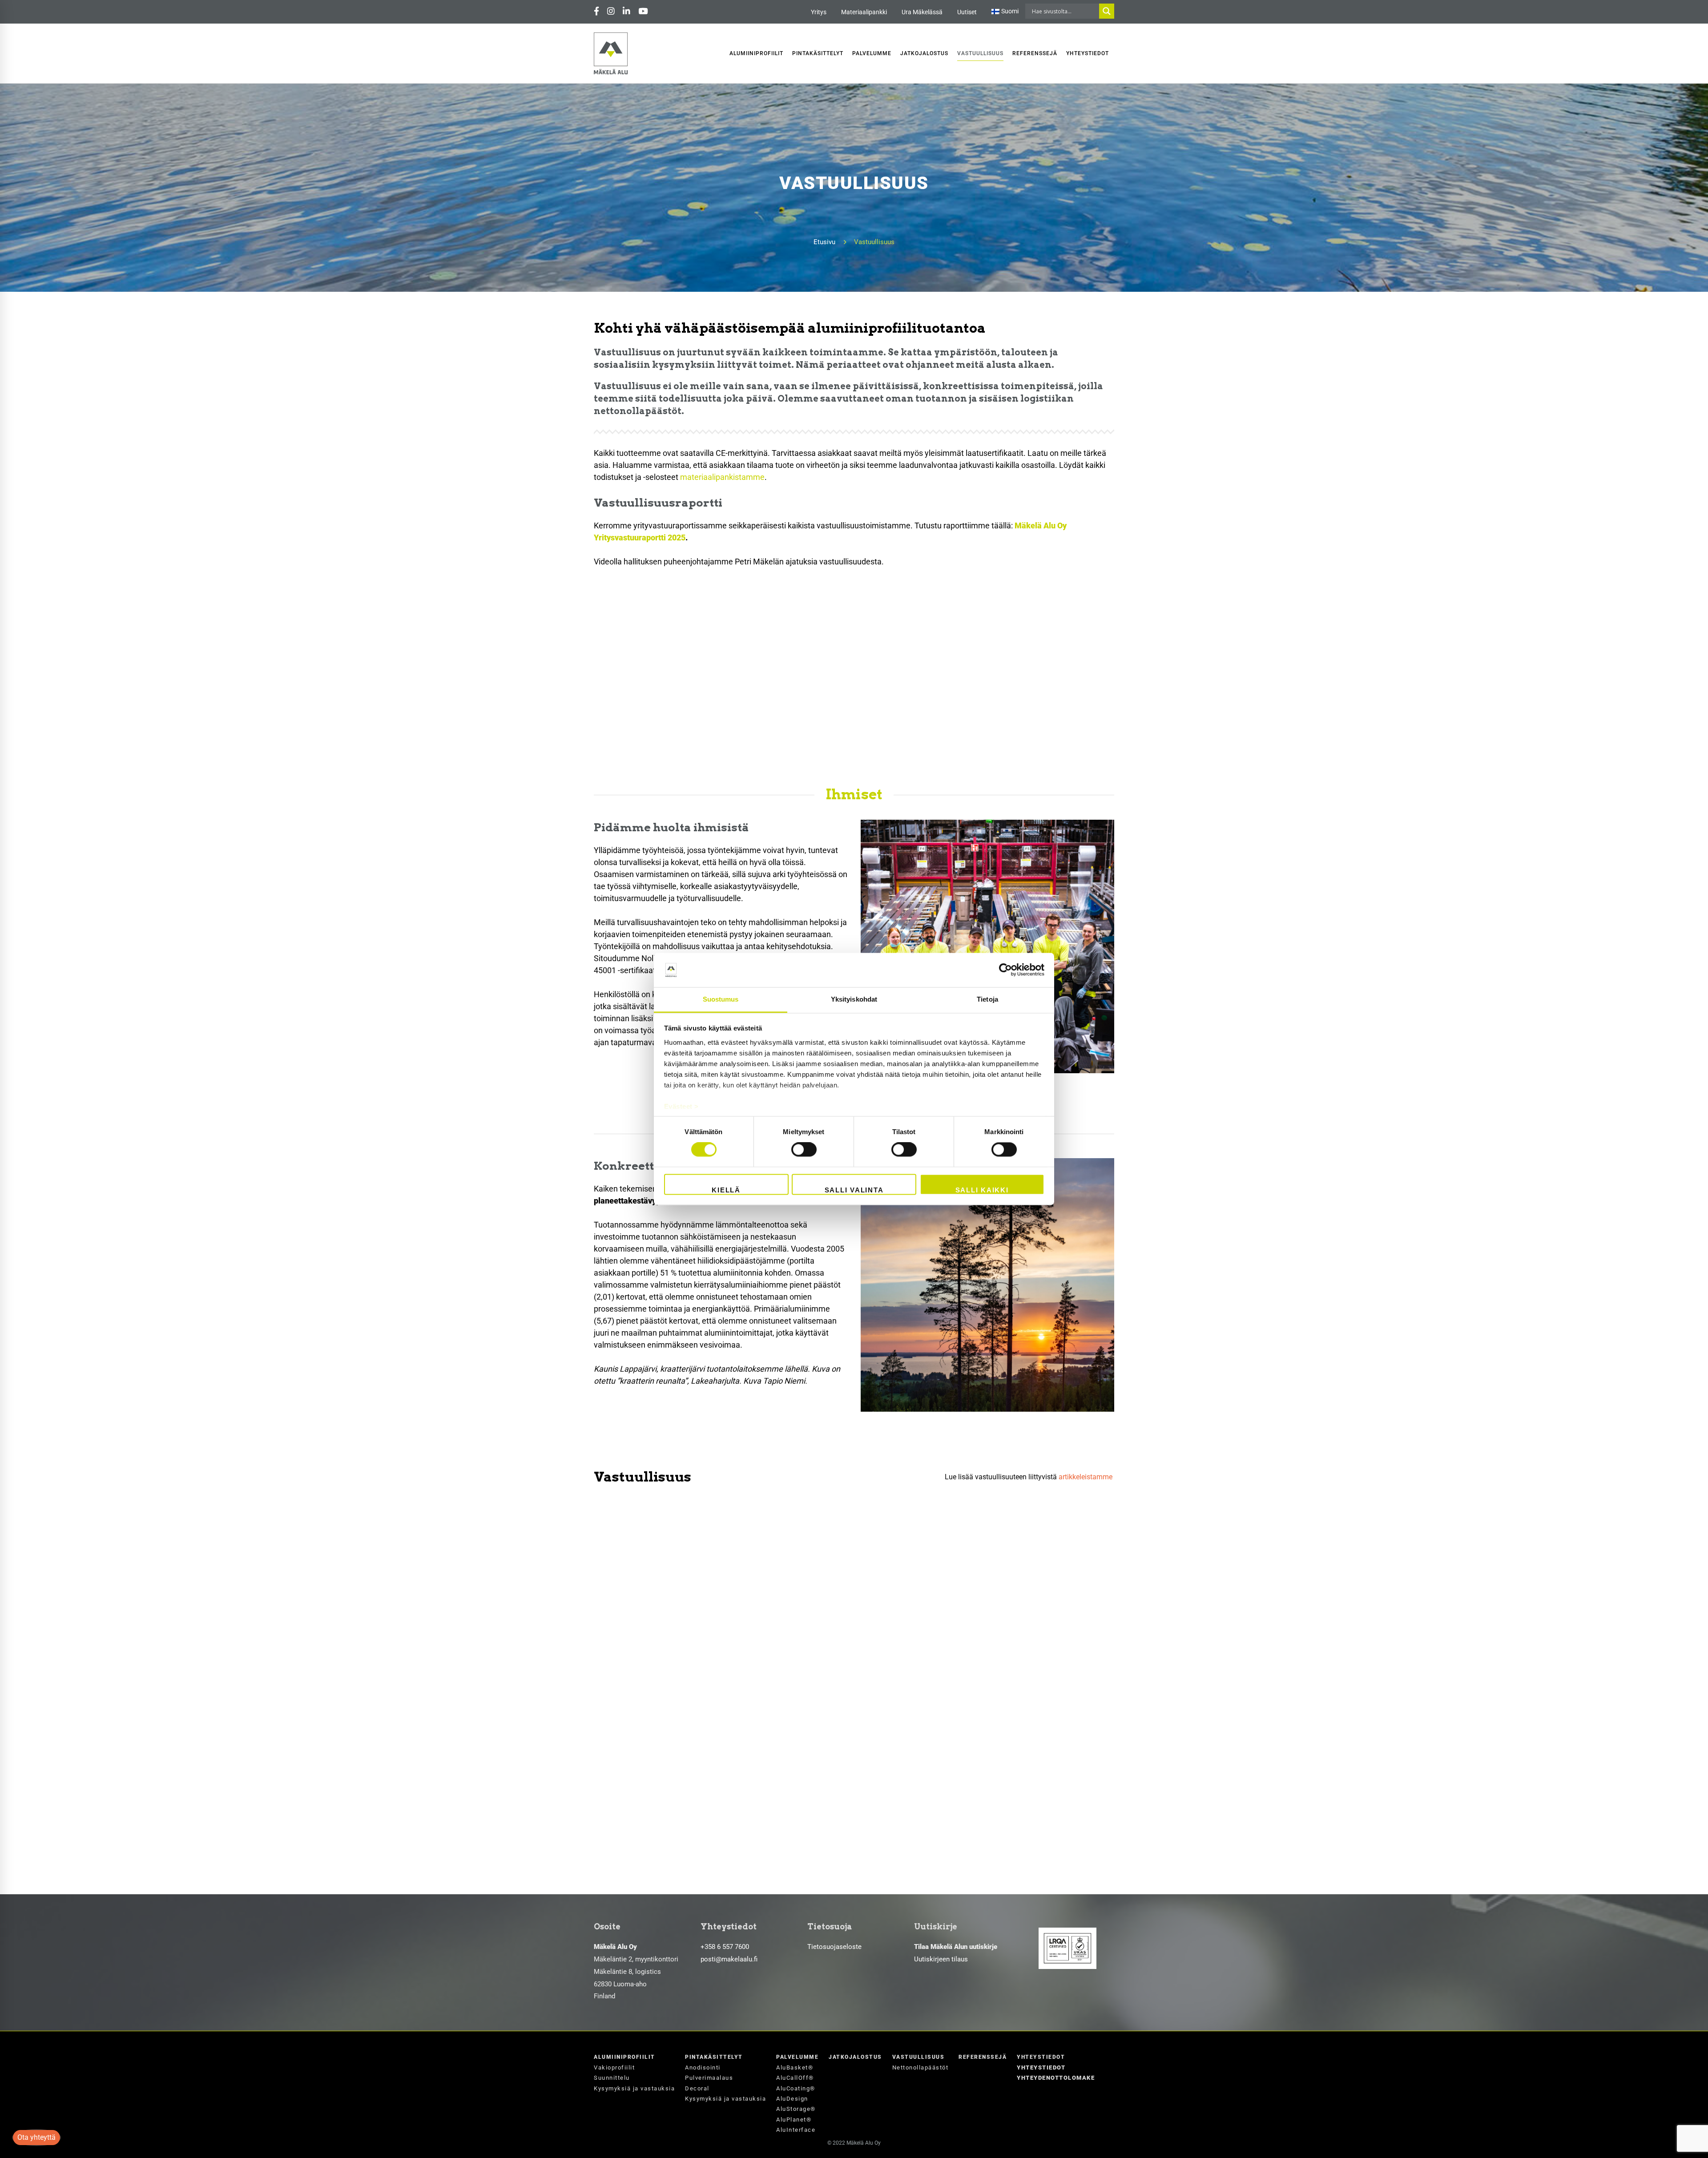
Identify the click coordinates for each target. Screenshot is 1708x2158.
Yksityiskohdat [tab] (854, 999)
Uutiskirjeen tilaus (941, 1959)
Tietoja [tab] (987, 999)
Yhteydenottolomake (1056, 2078)
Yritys (819, 12)
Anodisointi (703, 2067)
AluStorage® (796, 2109)
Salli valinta (854, 1190)
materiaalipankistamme (722, 477)
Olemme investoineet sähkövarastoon (692, 1789)
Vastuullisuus (666, 1514)
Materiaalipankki (864, 12)
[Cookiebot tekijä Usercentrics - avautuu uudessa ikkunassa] (1005, 970)
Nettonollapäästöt (920, 2067)
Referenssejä (983, 2057)
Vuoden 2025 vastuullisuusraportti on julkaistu (711, 1526)
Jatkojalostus (855, 2057)
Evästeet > (681, 1106)
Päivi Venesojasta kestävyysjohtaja (684, 1614)
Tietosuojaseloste (834, 1947)
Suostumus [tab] (721, 999)
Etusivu (824, 242)
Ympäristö (716, 1514)
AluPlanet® (794, 2120)
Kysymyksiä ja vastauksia (634, 2088)
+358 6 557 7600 (725, 1947)
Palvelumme (797, 2057)
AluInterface (796, 2130)
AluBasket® (795, 2067)
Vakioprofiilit (614, 2067)
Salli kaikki (982, 1190)
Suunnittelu (612, 2078)
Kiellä (726, 1190)
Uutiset (967, 12)
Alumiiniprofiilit (624, 2057)
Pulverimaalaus (709, 2078)
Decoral (697, 2088)
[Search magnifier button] (1107, 11)
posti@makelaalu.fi (729, 1959)
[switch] (804, 1150)
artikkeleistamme (1086, 1477)
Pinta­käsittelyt (714, 2057)
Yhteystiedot (1041, 2057)
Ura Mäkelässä (922, 12)
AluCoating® (796, 2088)
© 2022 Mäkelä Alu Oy (854, 2143)
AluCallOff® (795, 2078)
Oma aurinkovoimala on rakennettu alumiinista (714, 1702)
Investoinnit (631, 1689)
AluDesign (792, 2099)
